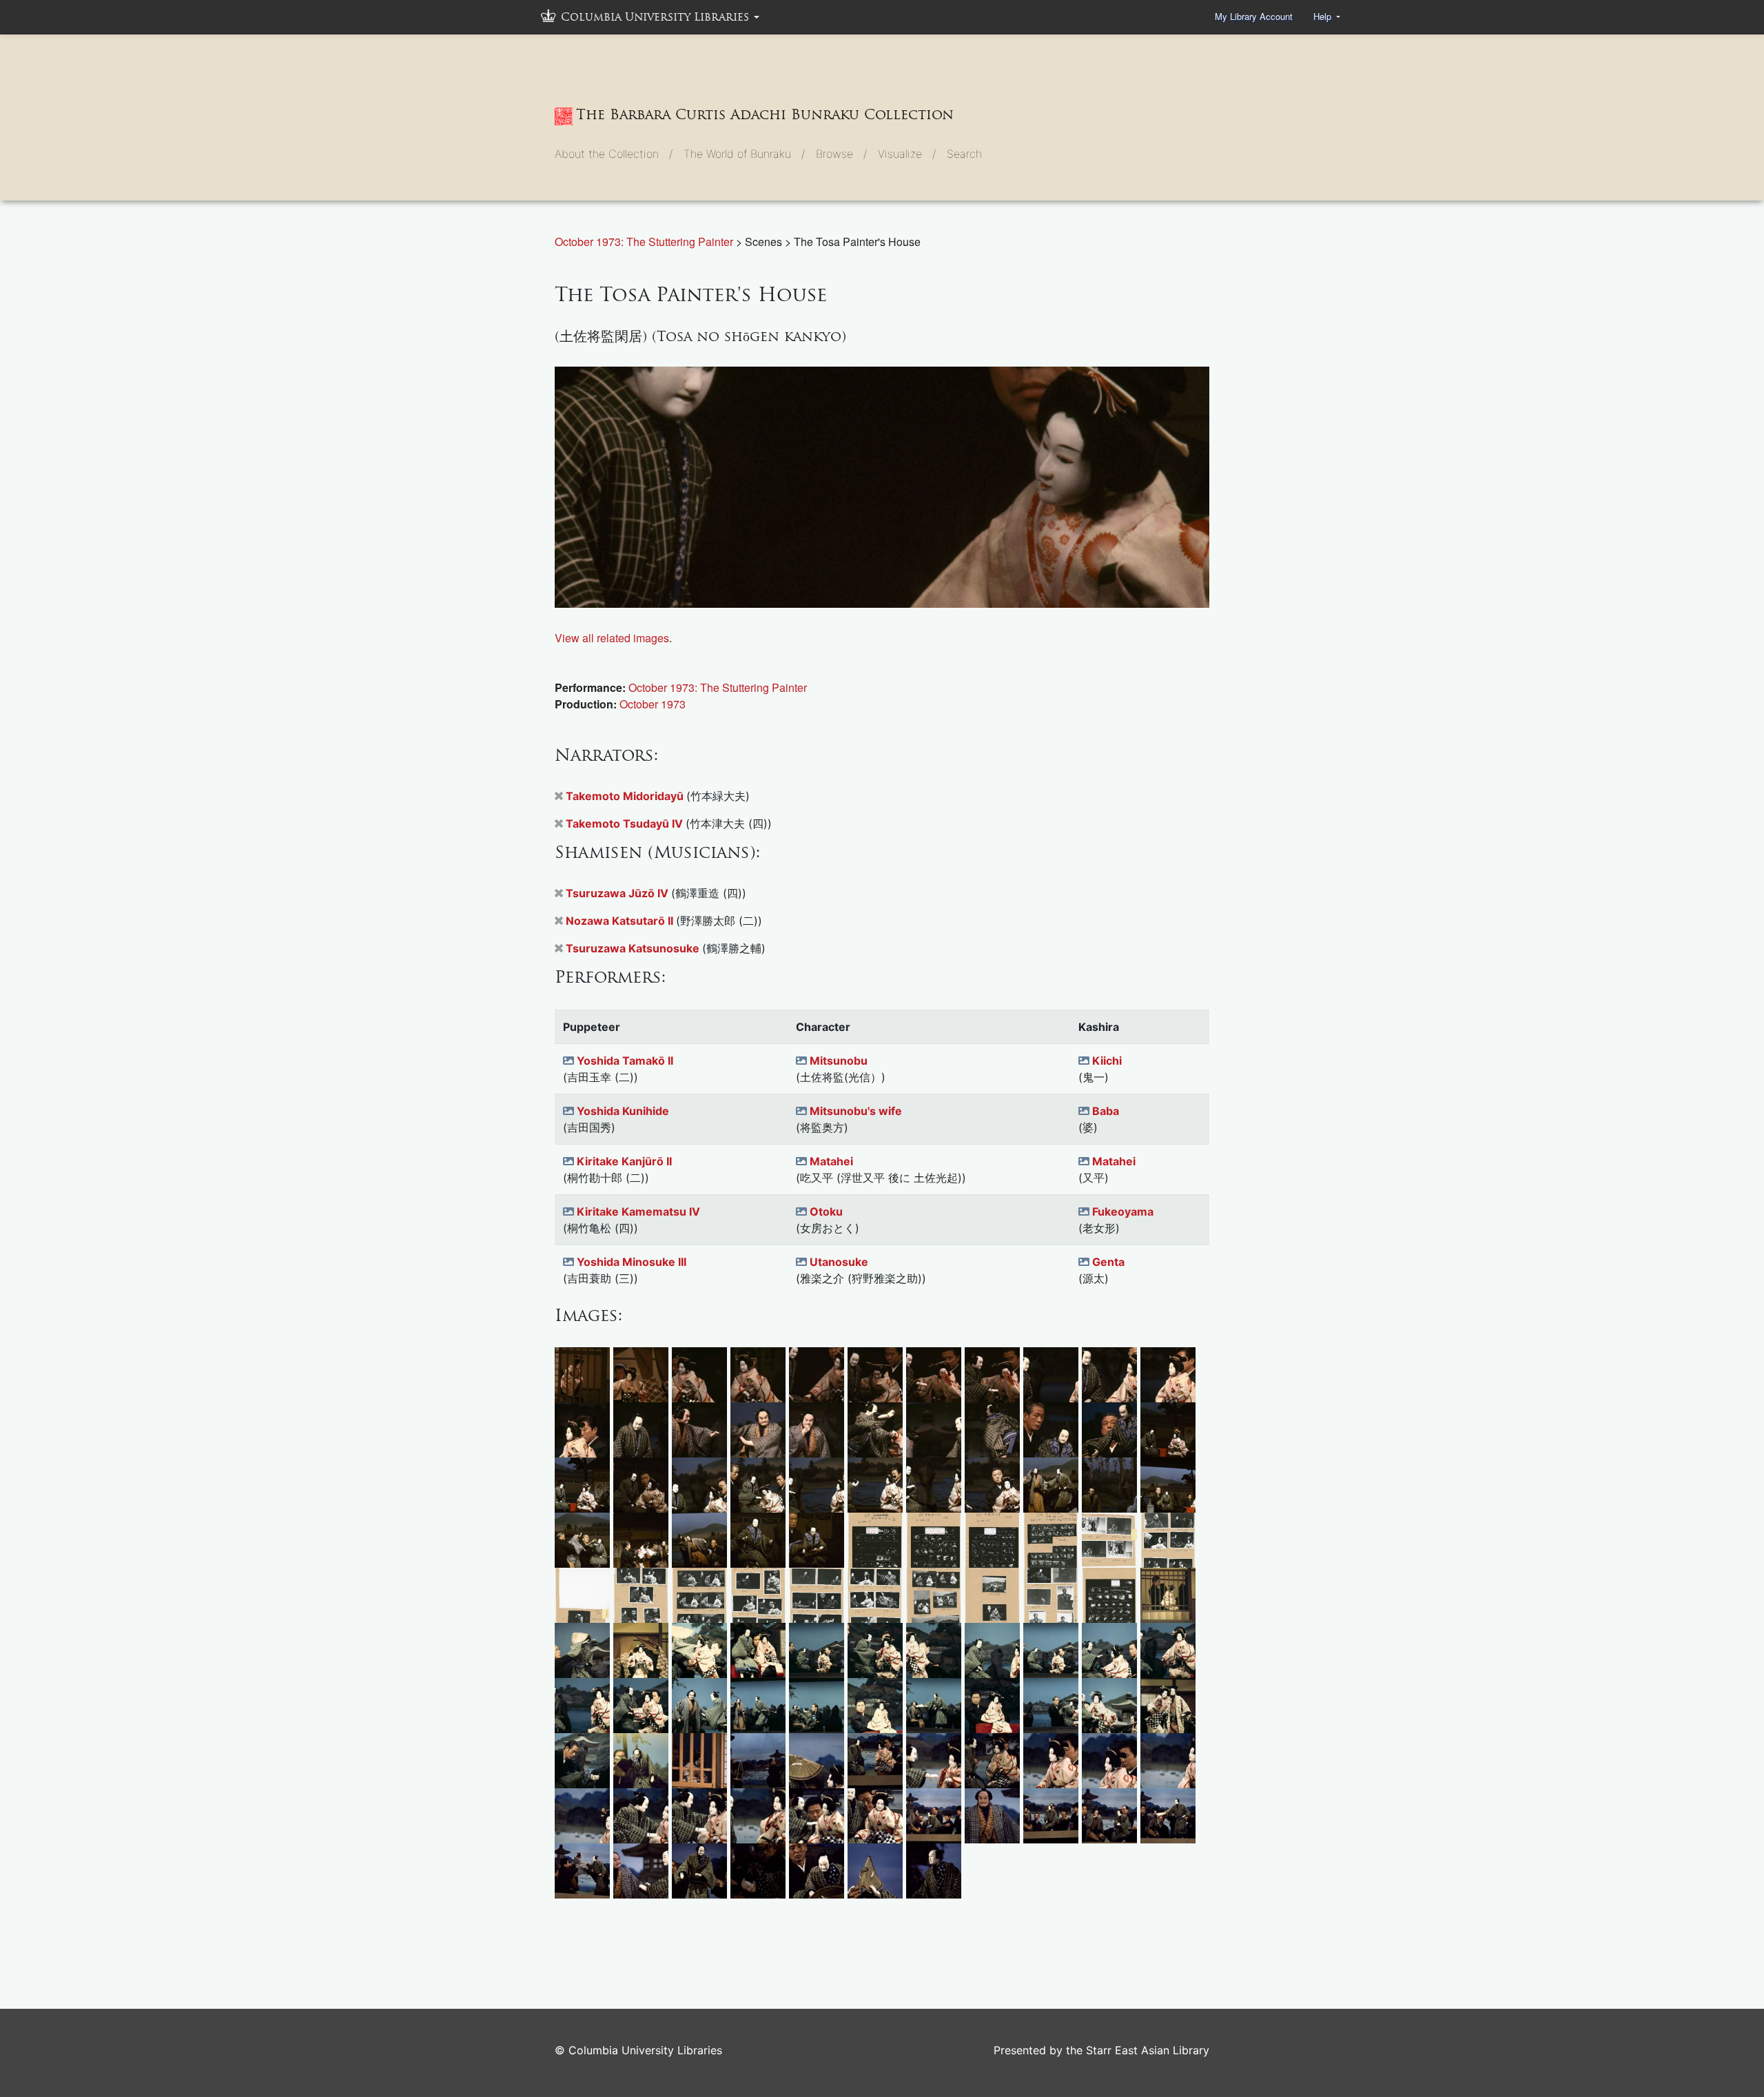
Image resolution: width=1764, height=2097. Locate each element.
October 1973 (653, 704)
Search (964, 154)
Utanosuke (839, 1262)
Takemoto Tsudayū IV (626, 824)
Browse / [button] (841, 154)
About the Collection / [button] (614, 154)
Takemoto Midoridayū (626, 796)
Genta (1108, 1262)
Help (1324, 16)
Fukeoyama (1123, 1211)
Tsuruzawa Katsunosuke (634, 948)
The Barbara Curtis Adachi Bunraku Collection (765, 114)
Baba (1106, 1111)
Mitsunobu (839, 1061)
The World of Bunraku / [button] (744, 154)
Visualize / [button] (907, 154)
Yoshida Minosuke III (632, 1262)
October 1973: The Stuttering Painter (645, 242)
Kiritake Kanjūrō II (624, 1161)
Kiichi (1107, 1061)
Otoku (826, 1211)
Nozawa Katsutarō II (621, 921)
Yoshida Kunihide (623, 1111)
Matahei (831, 1161)
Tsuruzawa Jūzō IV (618, 893)
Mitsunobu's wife (856, 1111)
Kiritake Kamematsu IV (638, 1211)
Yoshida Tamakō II (625, 1061)
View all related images (612, 638)
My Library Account (1254, 16)
